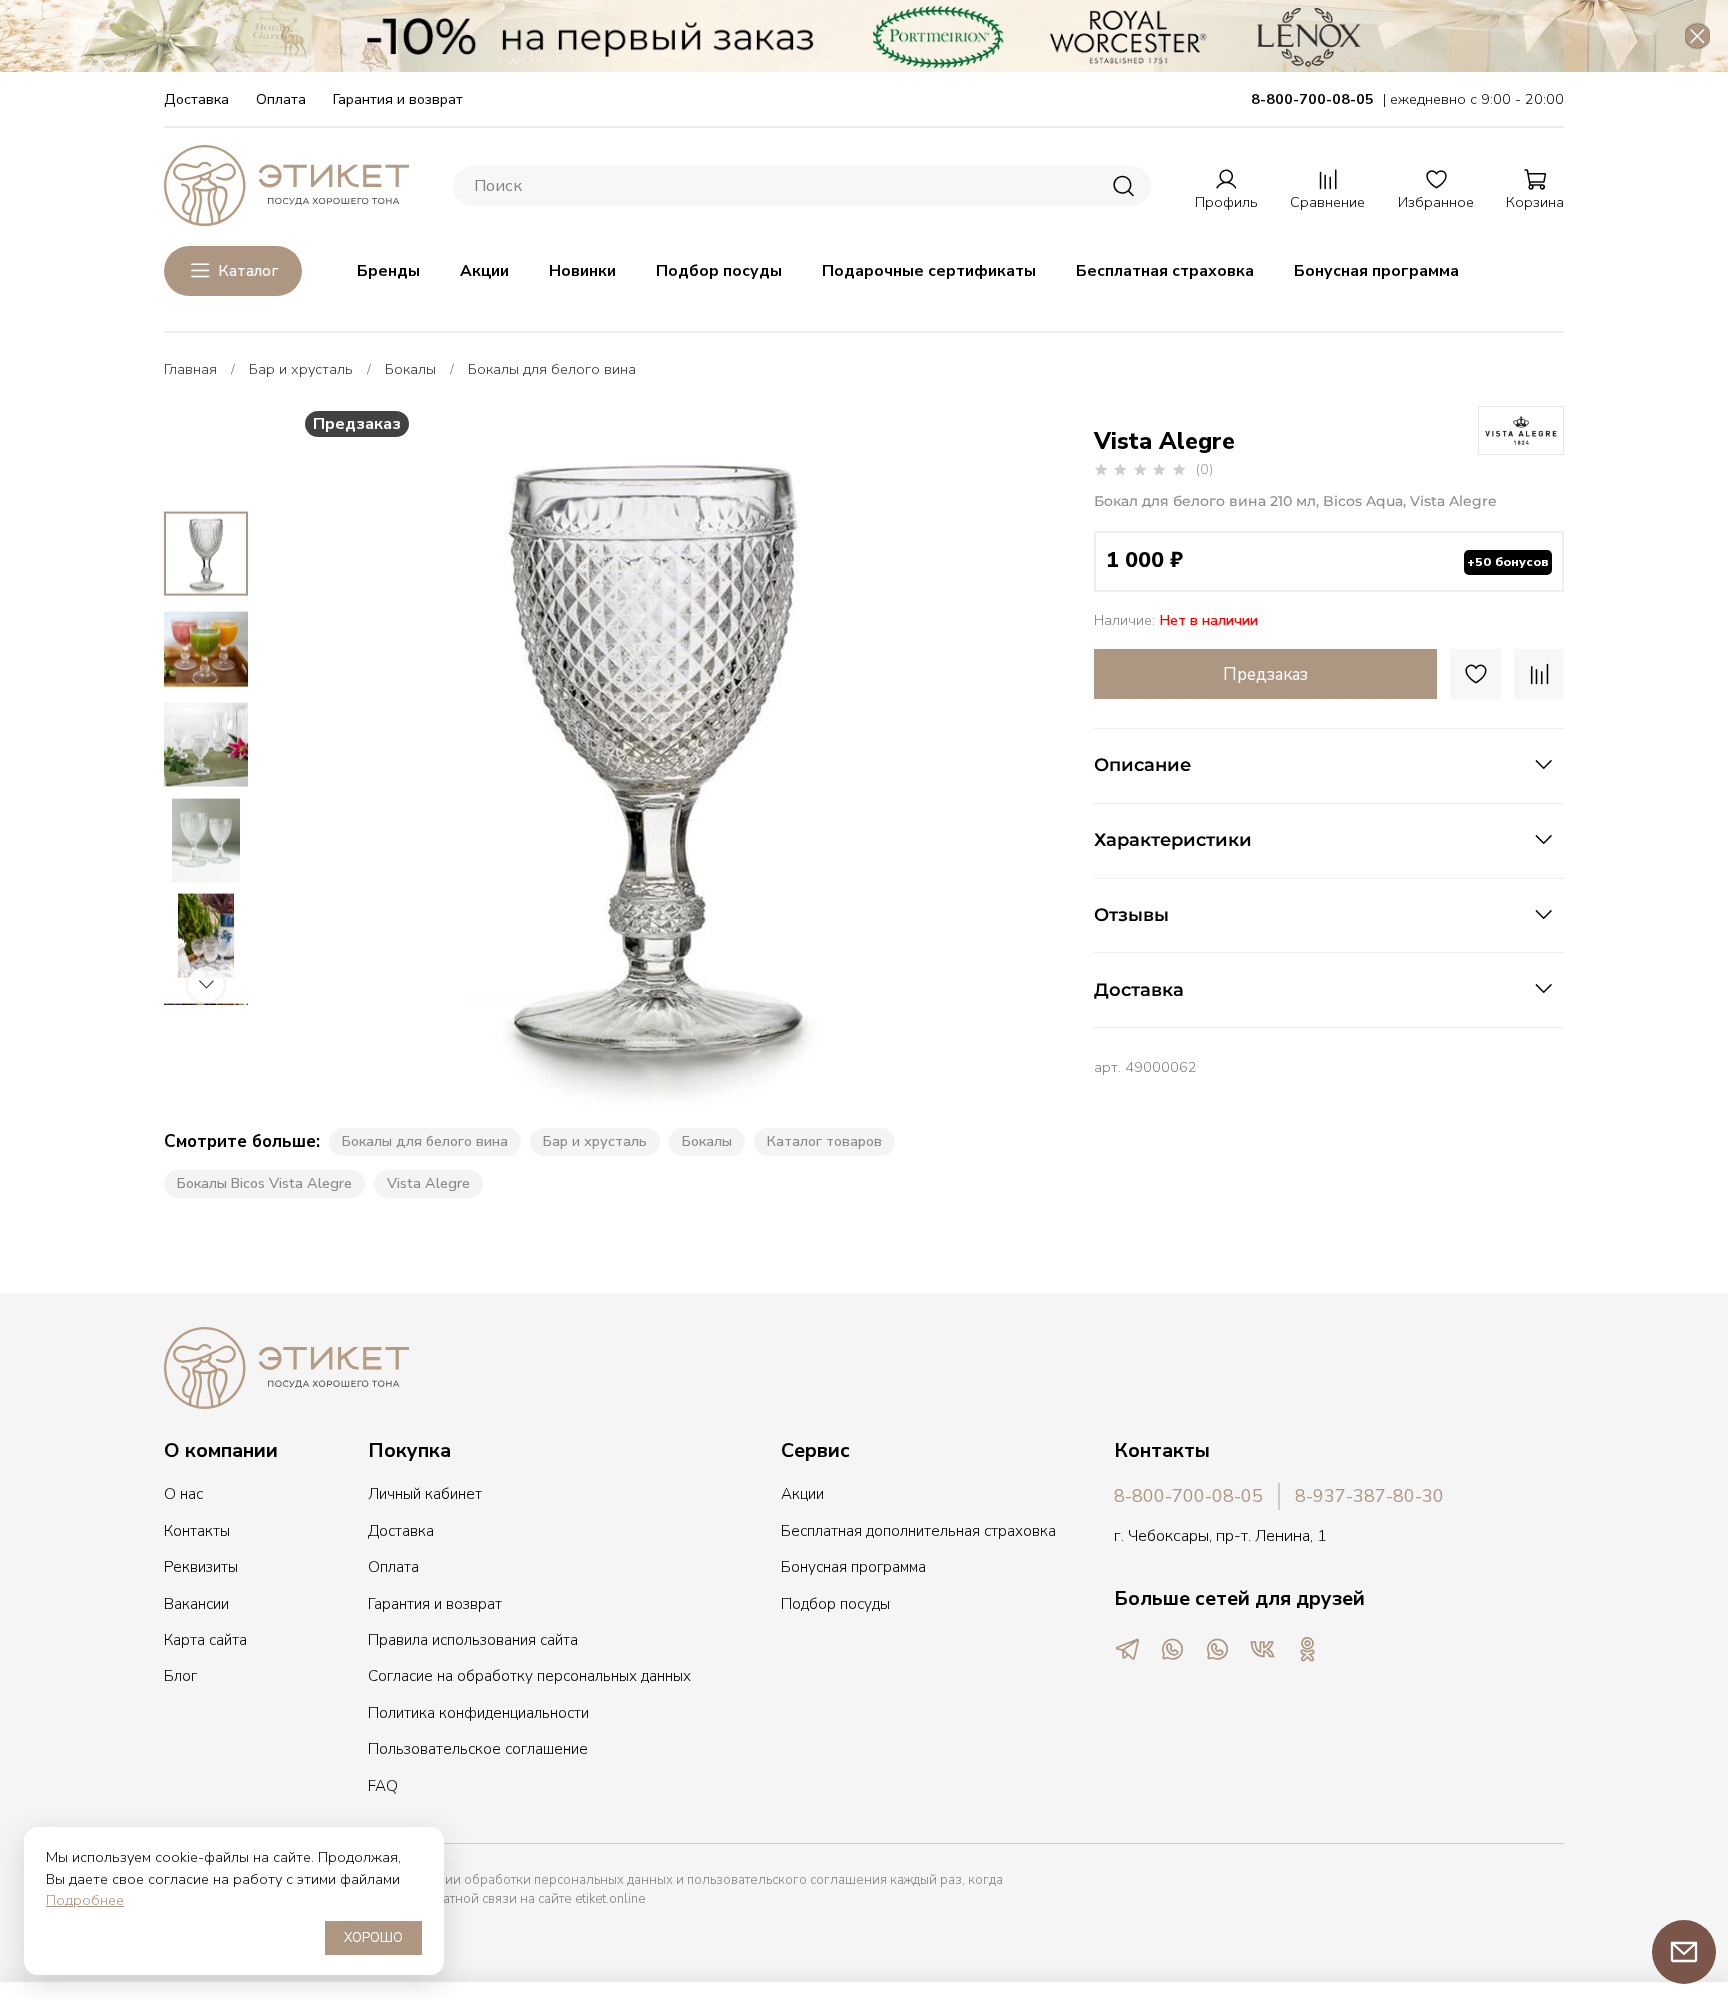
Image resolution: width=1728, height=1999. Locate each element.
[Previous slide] (336, 758)
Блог (180, 1676)
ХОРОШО (373, 1938)
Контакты (197, 1531)
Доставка (196, 99)
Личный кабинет (425, 1494)
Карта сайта (205, 1640)
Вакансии (196, 1604)
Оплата (281, 99)
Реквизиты (201, 1567)
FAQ (383, 1786)
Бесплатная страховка (1165, 271)
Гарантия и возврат (398, 99)
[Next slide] (968, 758)
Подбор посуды (719, 271)
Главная (190, 369)
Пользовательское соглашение (478, 1749)
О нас (183, 1494)
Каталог (248, 271)
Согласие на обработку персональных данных (529, 1676)
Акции (484, 271)
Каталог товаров (824, 1141)
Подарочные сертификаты (929, 271)
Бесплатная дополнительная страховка (918, 1531)
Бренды (388, 271)
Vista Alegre (428, 1183)
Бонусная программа (1376, 271)
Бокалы (410, 369)
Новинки (582, 271)
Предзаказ (1265, 674)
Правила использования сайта (473, 1640)
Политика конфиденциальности (478, 1713)
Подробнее (85, 1900)
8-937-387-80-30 (1369, 1496)
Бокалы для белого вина (552, 369)
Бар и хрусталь (301, 369)
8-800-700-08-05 (1188, 1496)
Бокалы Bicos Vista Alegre (264, 1183)
